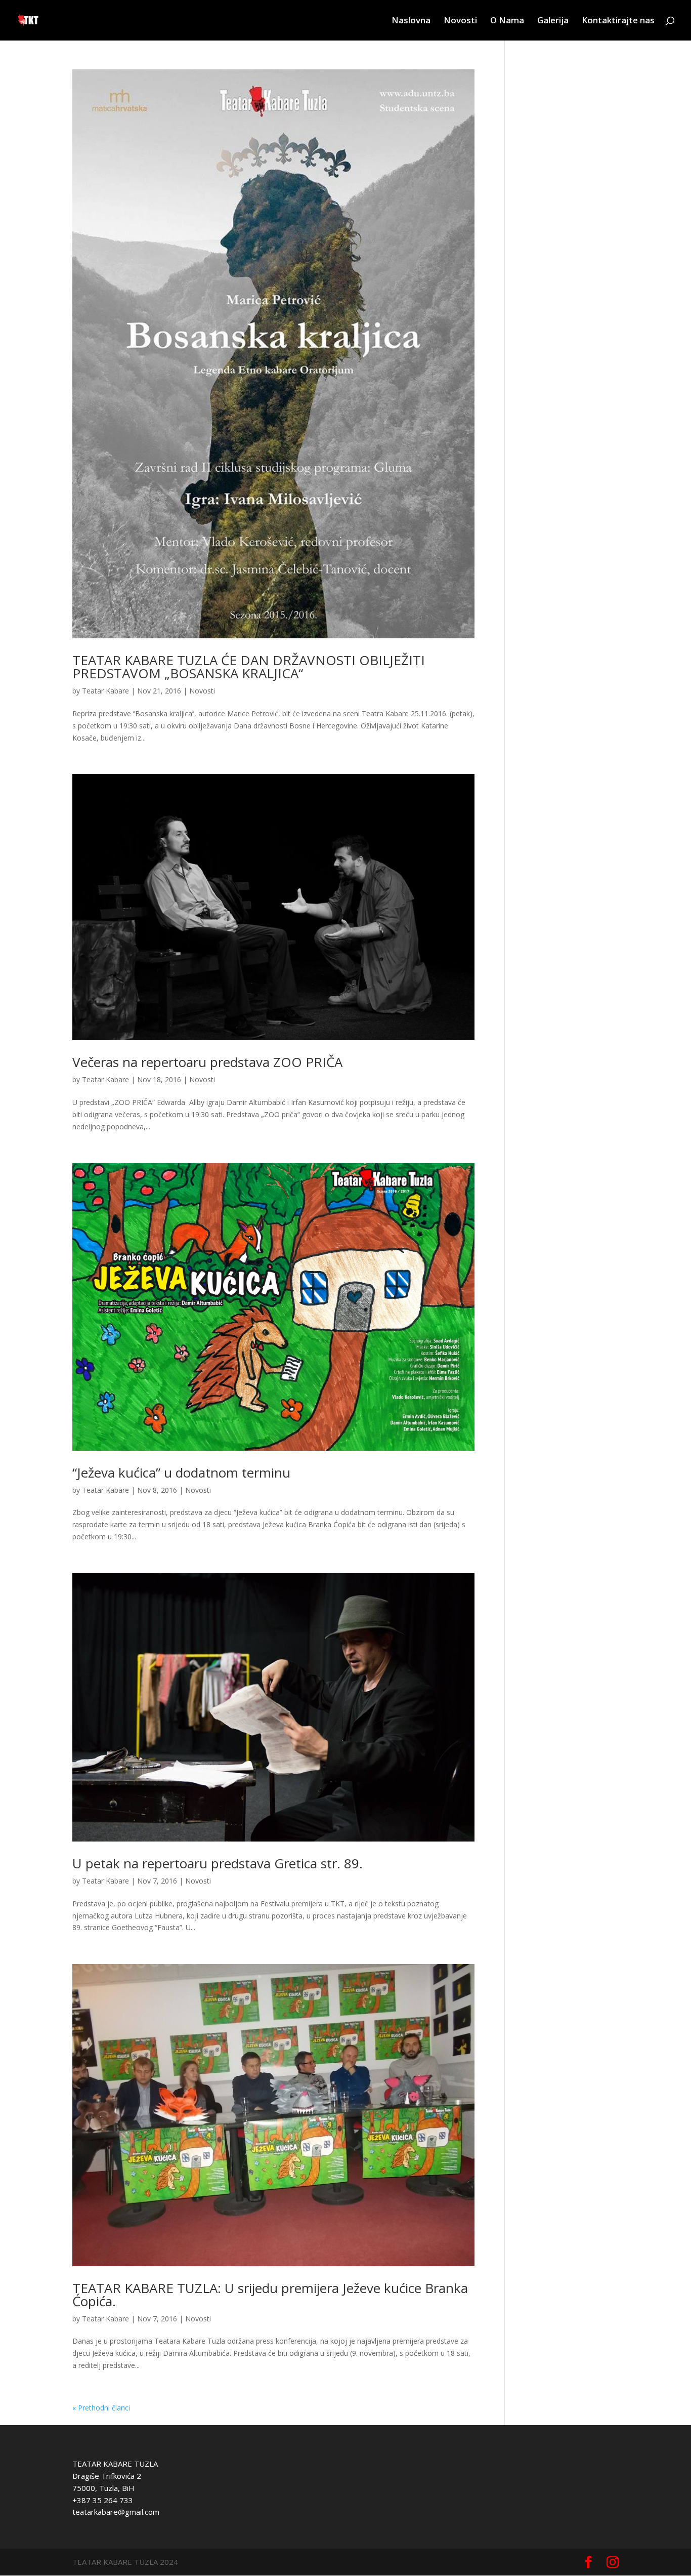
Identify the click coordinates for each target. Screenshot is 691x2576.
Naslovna (411, 21)
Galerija (553, 21)
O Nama (507, 21)
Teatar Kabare (105, 691)
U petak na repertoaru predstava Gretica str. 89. (218, 1863)
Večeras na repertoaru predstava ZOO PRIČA (207, 1062)
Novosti (460, 21)
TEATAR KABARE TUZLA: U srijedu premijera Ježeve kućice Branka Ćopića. (270, 2295)
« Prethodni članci (101, 2408)
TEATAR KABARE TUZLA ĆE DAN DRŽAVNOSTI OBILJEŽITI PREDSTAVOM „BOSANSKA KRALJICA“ (249, 667)
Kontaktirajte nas (618, 21)
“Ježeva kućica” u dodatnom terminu (181, 1473)
